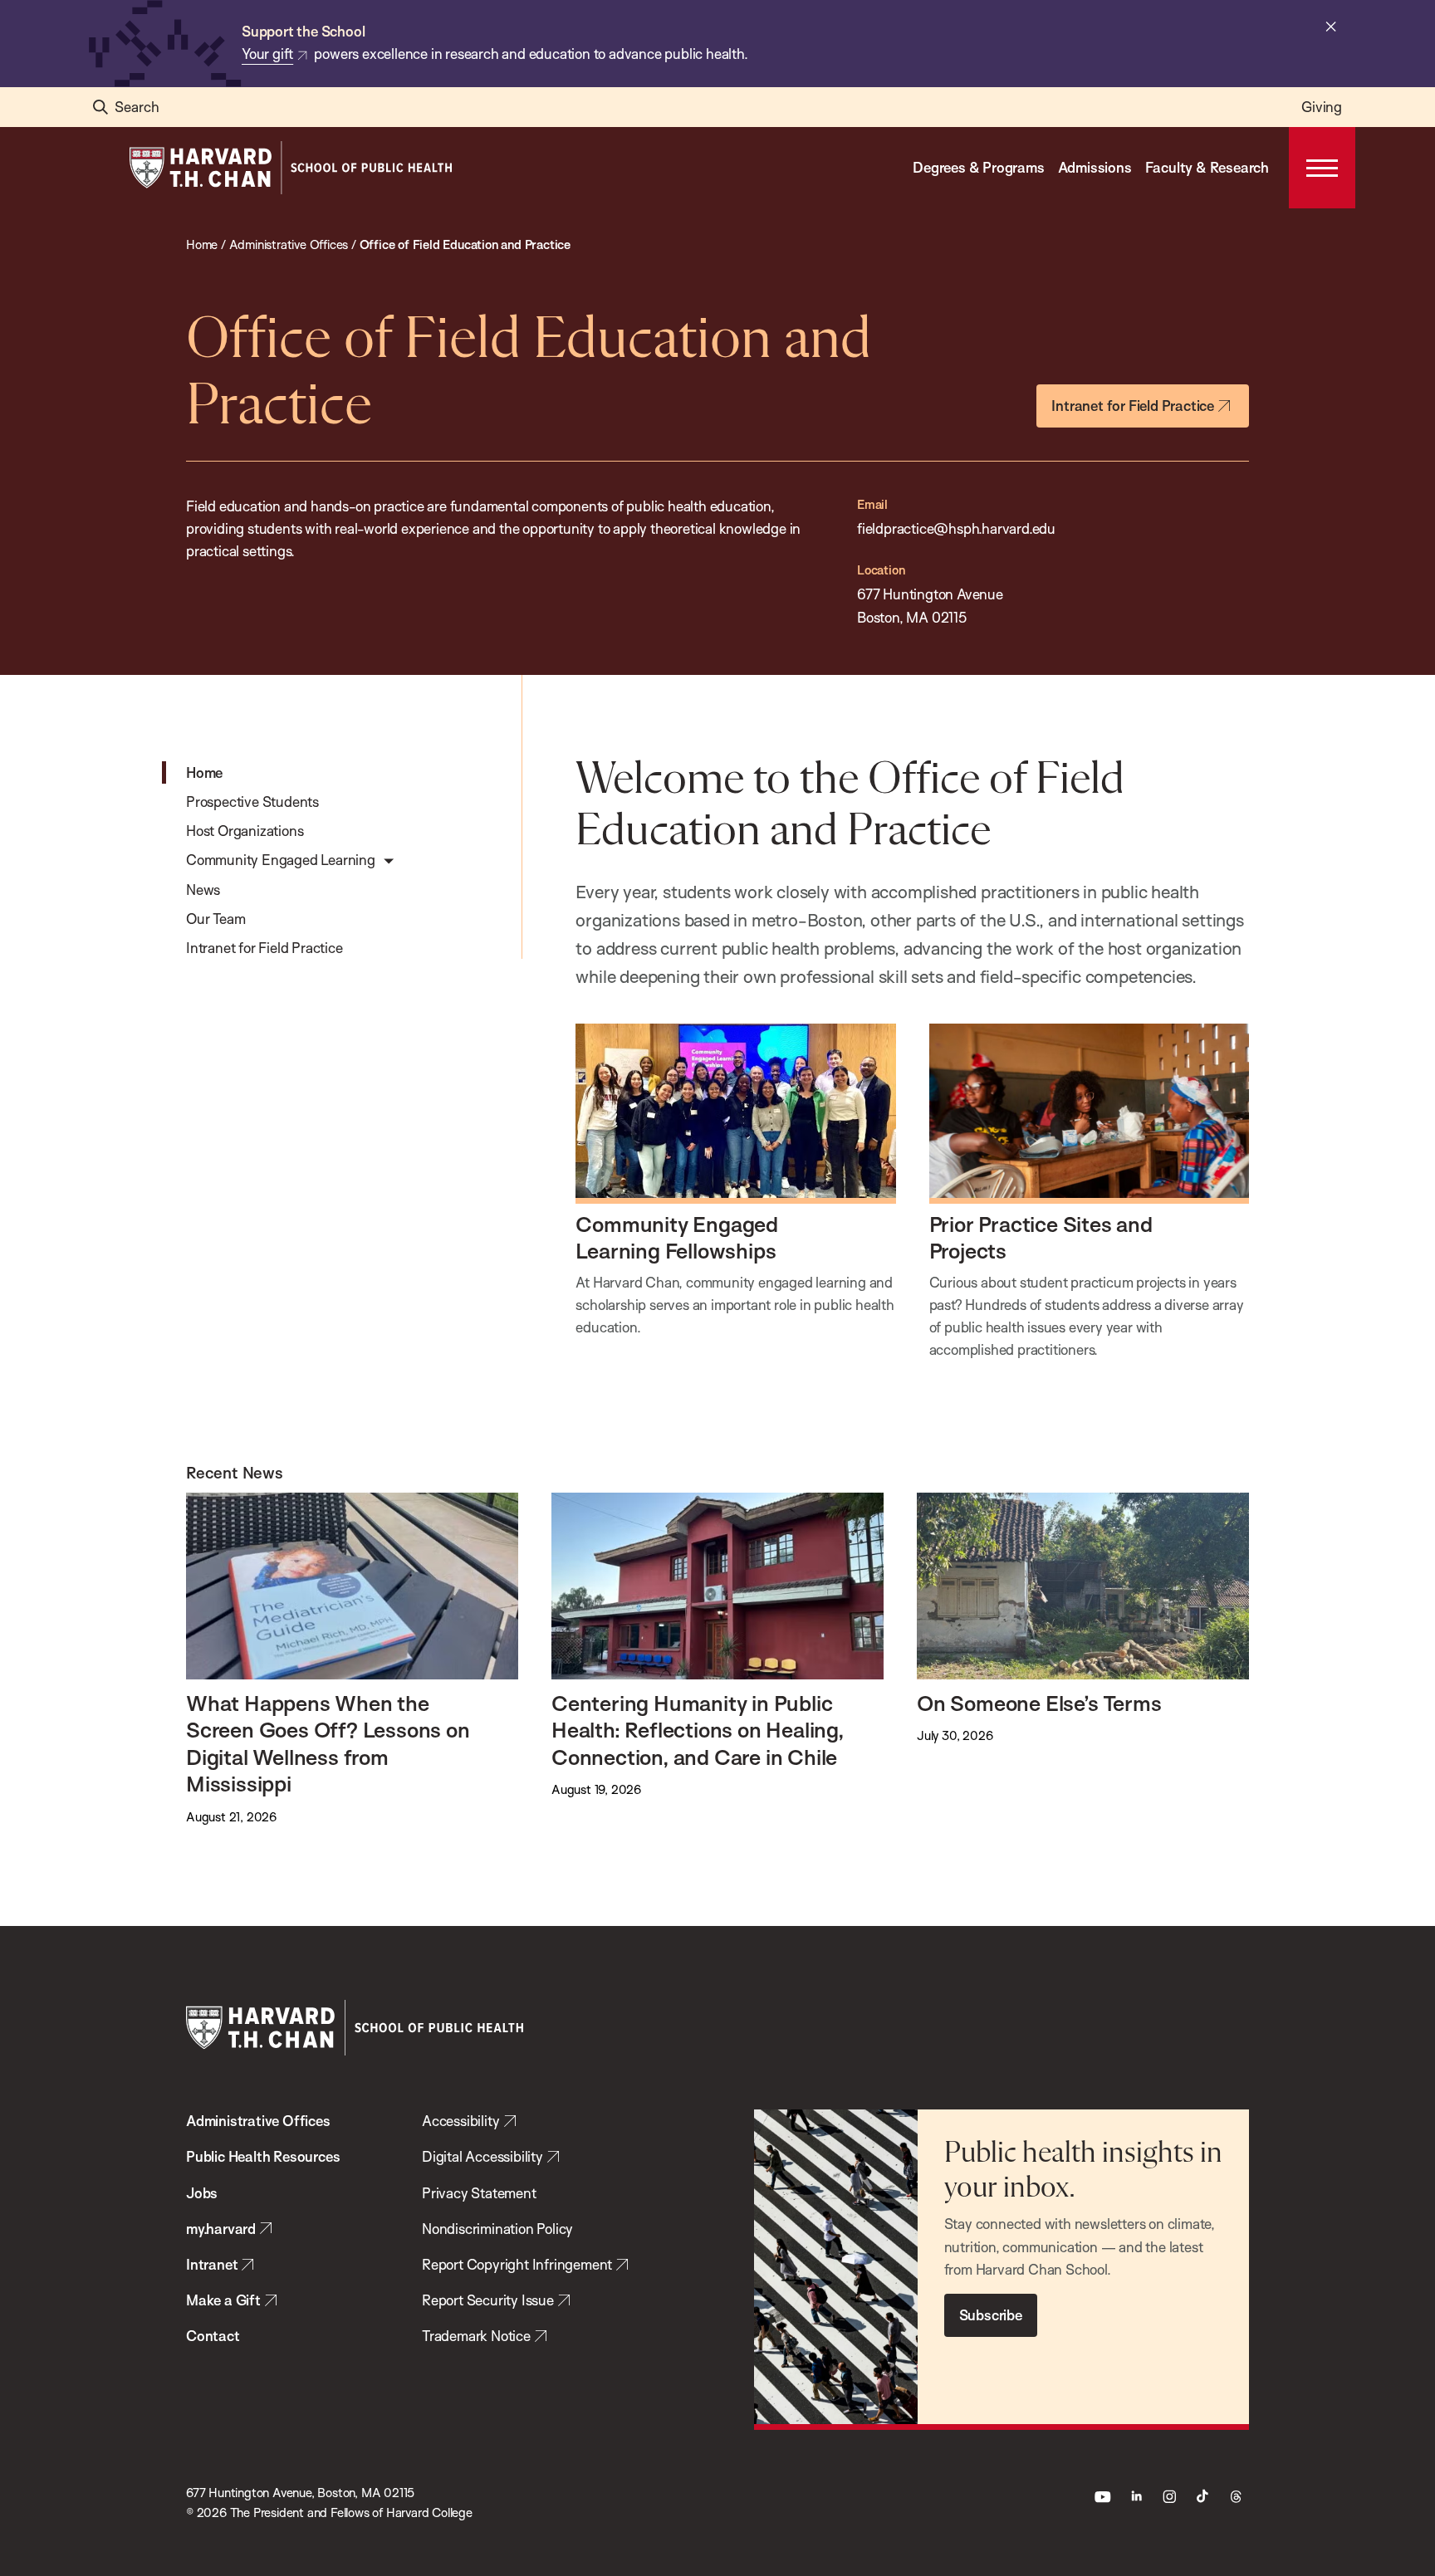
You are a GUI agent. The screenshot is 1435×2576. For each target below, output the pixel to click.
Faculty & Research (1207, 167)
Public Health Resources (263, 2156)
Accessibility (460, 2121)
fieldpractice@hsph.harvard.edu (956, 528)
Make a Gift (223, 2300)
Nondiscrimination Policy (497, 2229)
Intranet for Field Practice (1133, 406)
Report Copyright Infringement (517, 2264)
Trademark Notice (476, 2336)
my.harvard (221, 2229)
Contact (213, 2336)
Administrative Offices (258, 2121)
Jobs (202, 2193)
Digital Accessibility (482, 2156)
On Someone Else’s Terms (1039, 1703)
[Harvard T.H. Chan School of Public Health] (355, 2028)
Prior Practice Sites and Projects (1041, 1237)
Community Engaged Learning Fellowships (677, 1237)
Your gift (267, 54)
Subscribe (991, 2315)
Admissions (1095, 167)
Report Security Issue (488, 2300)
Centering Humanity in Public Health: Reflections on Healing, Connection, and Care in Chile (698, 1730)
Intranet (212, 2264)
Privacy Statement (479, 2193)
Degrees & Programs (978, 167)
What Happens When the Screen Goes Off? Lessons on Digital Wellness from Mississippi (328, 1743)
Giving (1322, 107)
